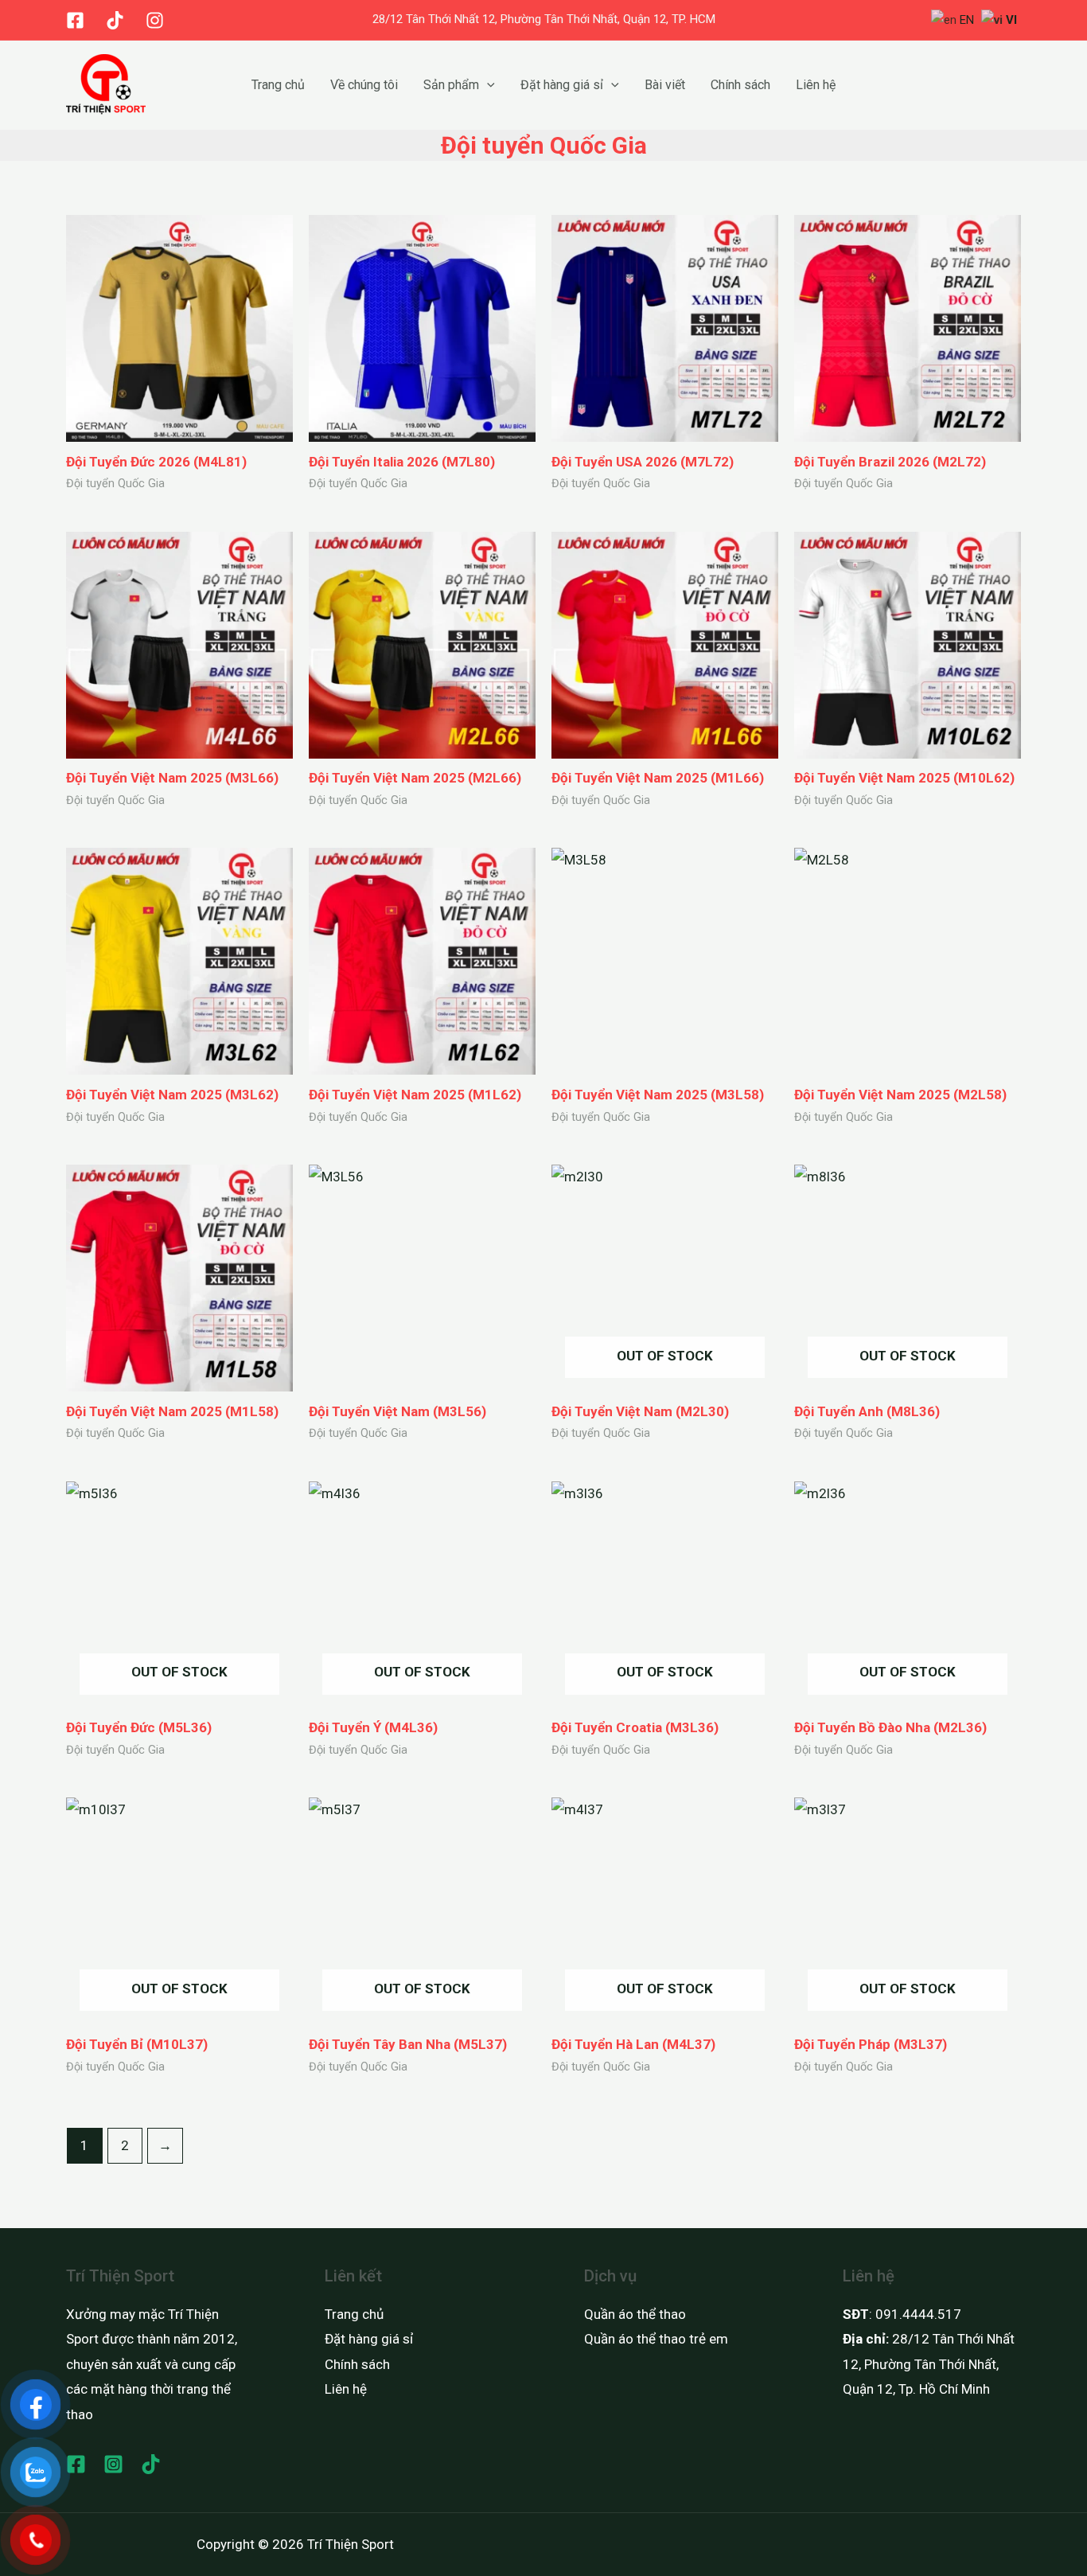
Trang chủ (278, 85)
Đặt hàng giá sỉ (562, 85)
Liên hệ (816, 85)
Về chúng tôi (364, 85)
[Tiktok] (115, 20)
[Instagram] (155, 20)
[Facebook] (75, 20)
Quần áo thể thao (635, 2314)
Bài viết (665, 85)
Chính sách (740, 85)
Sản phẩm (451, 85)
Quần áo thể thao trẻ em (656, 2339)
